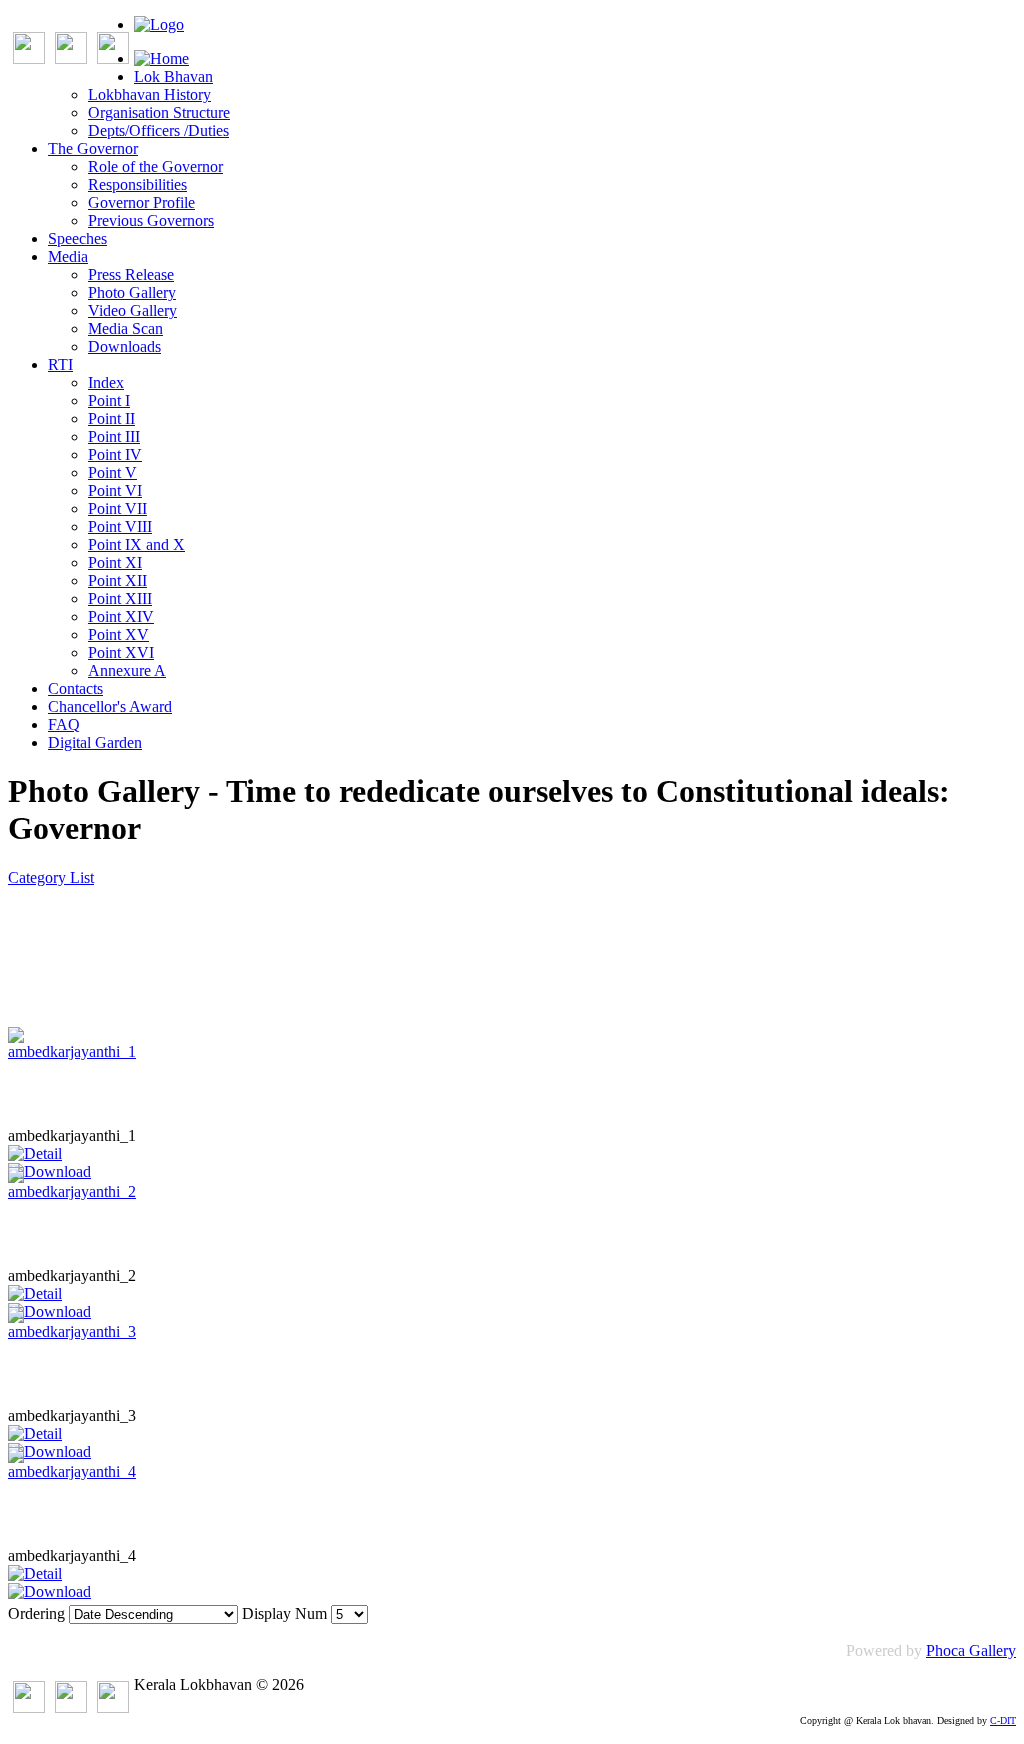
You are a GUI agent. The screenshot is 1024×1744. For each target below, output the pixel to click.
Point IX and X (136, 544)
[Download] (49, 1591)
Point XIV (121, 616)
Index (106, 382)
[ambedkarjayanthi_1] (72, 1051)
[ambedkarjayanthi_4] (72, 1471)
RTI (60, 364)
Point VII (117, 508)
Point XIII (120, 598)
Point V (112, 472)
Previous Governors (151, 220)
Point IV (115, 454)
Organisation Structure (159, 112)
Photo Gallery (132, 292)
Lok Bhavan (173, 76)
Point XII (117, 580)
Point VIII (120, 526)
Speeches (77, 238)
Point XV (118, 634)
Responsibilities (137, 184)
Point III (114, 436)
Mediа (68, 256)
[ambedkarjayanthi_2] (72, 1191)
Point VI (115, 490)
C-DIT (1003, 1720)
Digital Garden (95, 742)
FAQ (64, 724)
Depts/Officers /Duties (158, 130)
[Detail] (35, 1153)
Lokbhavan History (149, 94)
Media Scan (125, 328)
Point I (109, 400)
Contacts (75, 688)
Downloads (124, 346)
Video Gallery (132, 310)
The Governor (93, 148)
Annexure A (127, 670)
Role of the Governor (155, 166)
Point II (111, 418)
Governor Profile (141, 202)
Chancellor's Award (110, 706)
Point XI (115, 562)
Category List (51, 877)
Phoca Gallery (971, 1650)
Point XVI (121, 652)
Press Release (131, 274)
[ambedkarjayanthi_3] (72, 1331)
